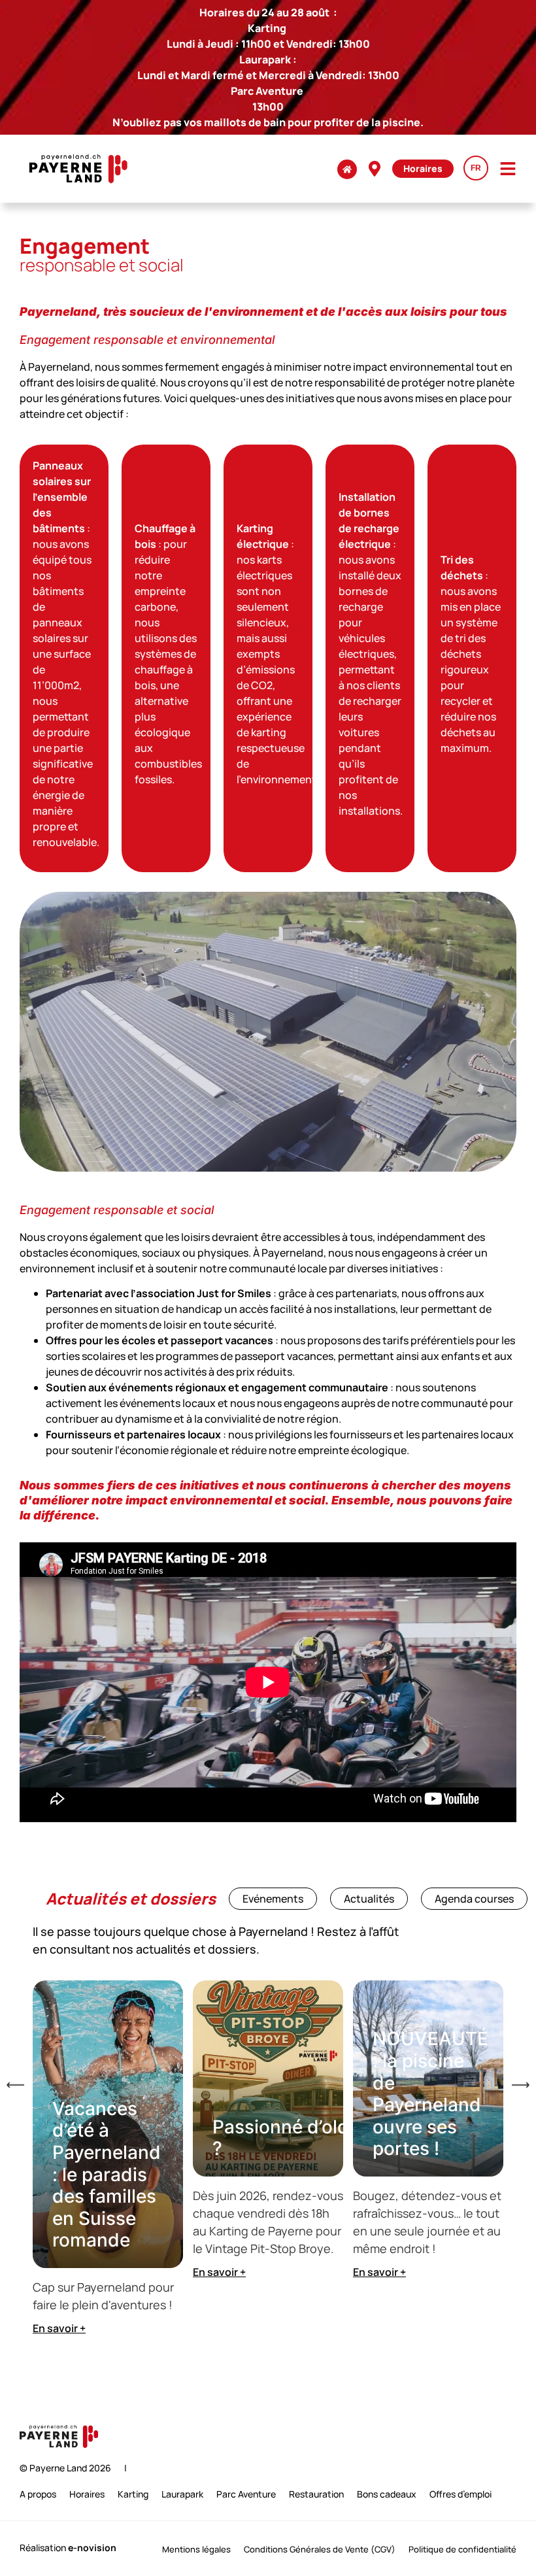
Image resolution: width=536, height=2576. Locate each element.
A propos (38, 2494)
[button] (15, 2085)
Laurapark (182, 2494)
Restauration (316, 2494)
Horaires (87, 2494)
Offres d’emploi (461, 2494)
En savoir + (59, 2328)
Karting (133, 2494)
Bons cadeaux (387, 2494)
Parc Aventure (246, 2494)
